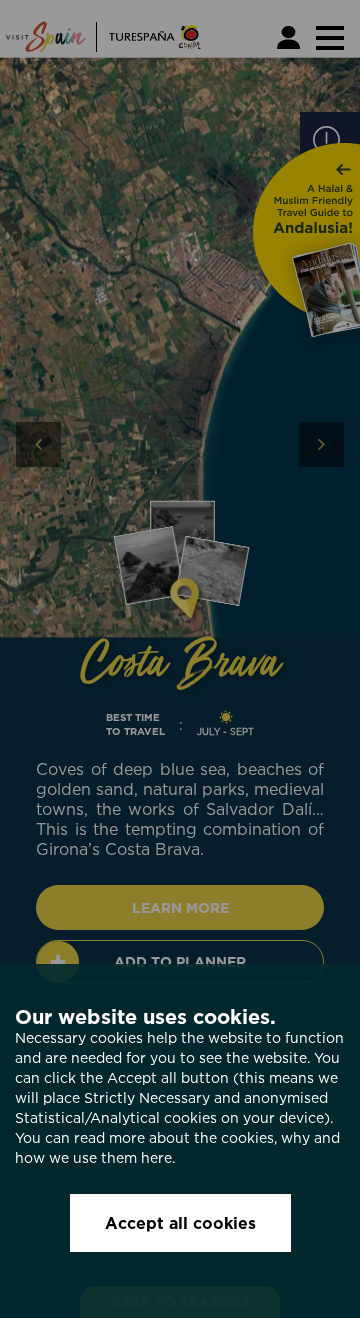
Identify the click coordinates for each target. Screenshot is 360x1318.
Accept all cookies (180, 1223)
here (156, 1157)
